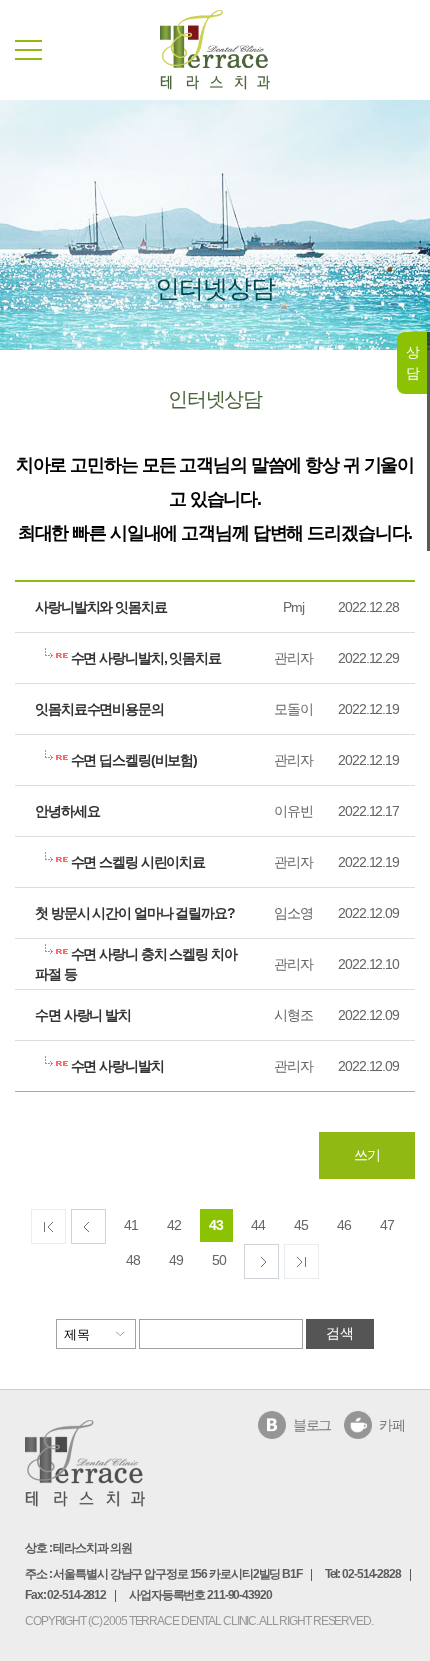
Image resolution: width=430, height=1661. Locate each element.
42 (174, 1225)
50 (219, 1260)
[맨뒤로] (301, 1261)
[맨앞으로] (48, 1226)
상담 (412, 362)
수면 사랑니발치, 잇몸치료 (144, 658)
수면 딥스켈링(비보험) (132, 760)
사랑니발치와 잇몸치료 (101, 607)
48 (133, 1260)
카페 (392, 1425)
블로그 (312, 1425)
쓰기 (367, 1155)
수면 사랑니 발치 (83, 1015)
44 (258, 1225)
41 (131, 1225)
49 (176, 1260)
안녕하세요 (67, 811)
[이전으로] (88, 1226)
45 (301, 1225)
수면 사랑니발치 (116, 1066)
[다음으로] (261, 1261)
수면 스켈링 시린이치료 (136, 862)
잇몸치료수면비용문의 (99, 709)
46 (344, 1225)
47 (387, 1225)
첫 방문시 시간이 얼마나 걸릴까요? (135, 913)
